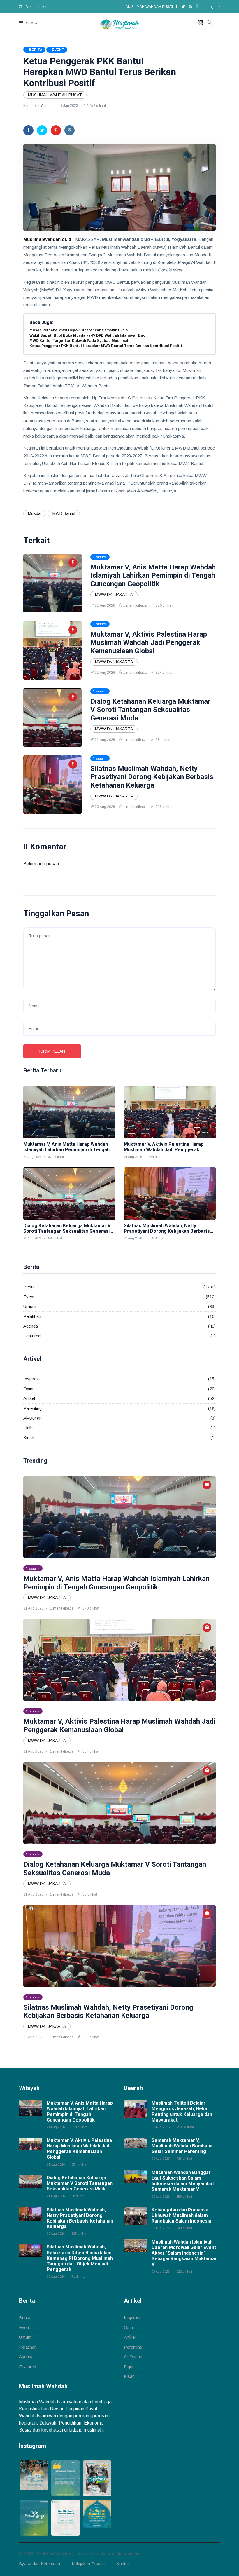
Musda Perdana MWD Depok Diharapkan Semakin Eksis (79, 330)
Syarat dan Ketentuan (39, 2564)
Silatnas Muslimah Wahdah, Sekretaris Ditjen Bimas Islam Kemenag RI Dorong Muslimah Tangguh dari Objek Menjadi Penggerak (80, 2258)
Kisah (29, 1437)
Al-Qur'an (32, 1418)
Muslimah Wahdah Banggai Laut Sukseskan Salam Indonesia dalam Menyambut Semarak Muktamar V (183, 2181)
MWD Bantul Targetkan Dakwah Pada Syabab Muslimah (79, 341)
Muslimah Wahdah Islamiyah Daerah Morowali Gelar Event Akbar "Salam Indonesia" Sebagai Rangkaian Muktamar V (184, 2253)
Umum (30, 1306)
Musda (34, 513)
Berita (29, 1287)
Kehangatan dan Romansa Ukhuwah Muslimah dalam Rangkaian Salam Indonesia (181, 2215)
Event (29, 1297)
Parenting (32, 1408)
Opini (28, 1389)
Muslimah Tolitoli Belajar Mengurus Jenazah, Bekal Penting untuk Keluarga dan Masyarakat (182, 2111)
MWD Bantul (64, 513)
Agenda (31, 1326)
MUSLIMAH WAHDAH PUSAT (55, 95)
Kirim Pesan (52, 1051)
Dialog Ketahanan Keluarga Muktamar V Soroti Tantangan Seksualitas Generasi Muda (150, 710)
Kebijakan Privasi (88, 2564)
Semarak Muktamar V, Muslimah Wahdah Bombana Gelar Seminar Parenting (182, 2146)
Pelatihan (32, 1316)
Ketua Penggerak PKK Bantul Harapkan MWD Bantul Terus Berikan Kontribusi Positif (100, 72)
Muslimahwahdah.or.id (47, 239)
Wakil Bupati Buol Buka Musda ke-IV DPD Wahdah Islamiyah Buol (88, 335)
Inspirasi (31, 1379)
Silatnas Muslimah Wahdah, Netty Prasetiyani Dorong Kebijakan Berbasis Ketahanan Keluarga (152, 777)
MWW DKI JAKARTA (114, 595)
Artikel (29, 1398)
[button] (25, 7)
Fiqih (28, 1428)
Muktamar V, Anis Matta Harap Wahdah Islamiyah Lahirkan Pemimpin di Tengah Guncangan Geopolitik (153, 576)
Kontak (123, 2564)
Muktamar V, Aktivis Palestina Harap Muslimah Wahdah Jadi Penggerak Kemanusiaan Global (149, 643)
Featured (32, 1336)
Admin (46, 106)
